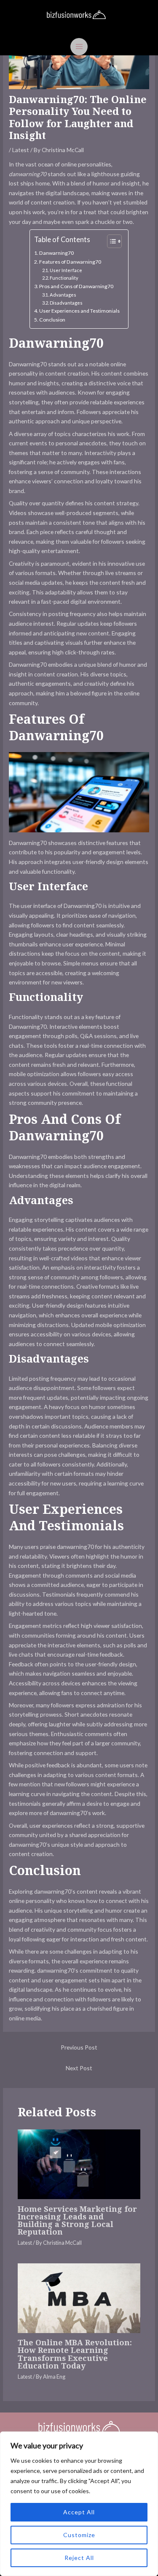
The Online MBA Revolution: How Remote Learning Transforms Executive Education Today (75, 2354)
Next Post (79, 2068)
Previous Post (79, 2047)
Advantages (63, 295)
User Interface (66, 270)
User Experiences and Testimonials (79, 311)
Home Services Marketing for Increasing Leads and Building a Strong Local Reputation (77, 2220)
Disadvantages (66, 303)
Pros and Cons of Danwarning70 (76, 286)
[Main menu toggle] (79, 47)
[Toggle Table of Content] (110, 241)
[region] (79, 2504)
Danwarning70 (56, 253)
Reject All (79, 2558)
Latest (21, 150)
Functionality (64, 278)
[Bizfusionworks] (76, 15)
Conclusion (52, 320)
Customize (79, 2535)
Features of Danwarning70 (70, 262)
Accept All (79, 2512)
